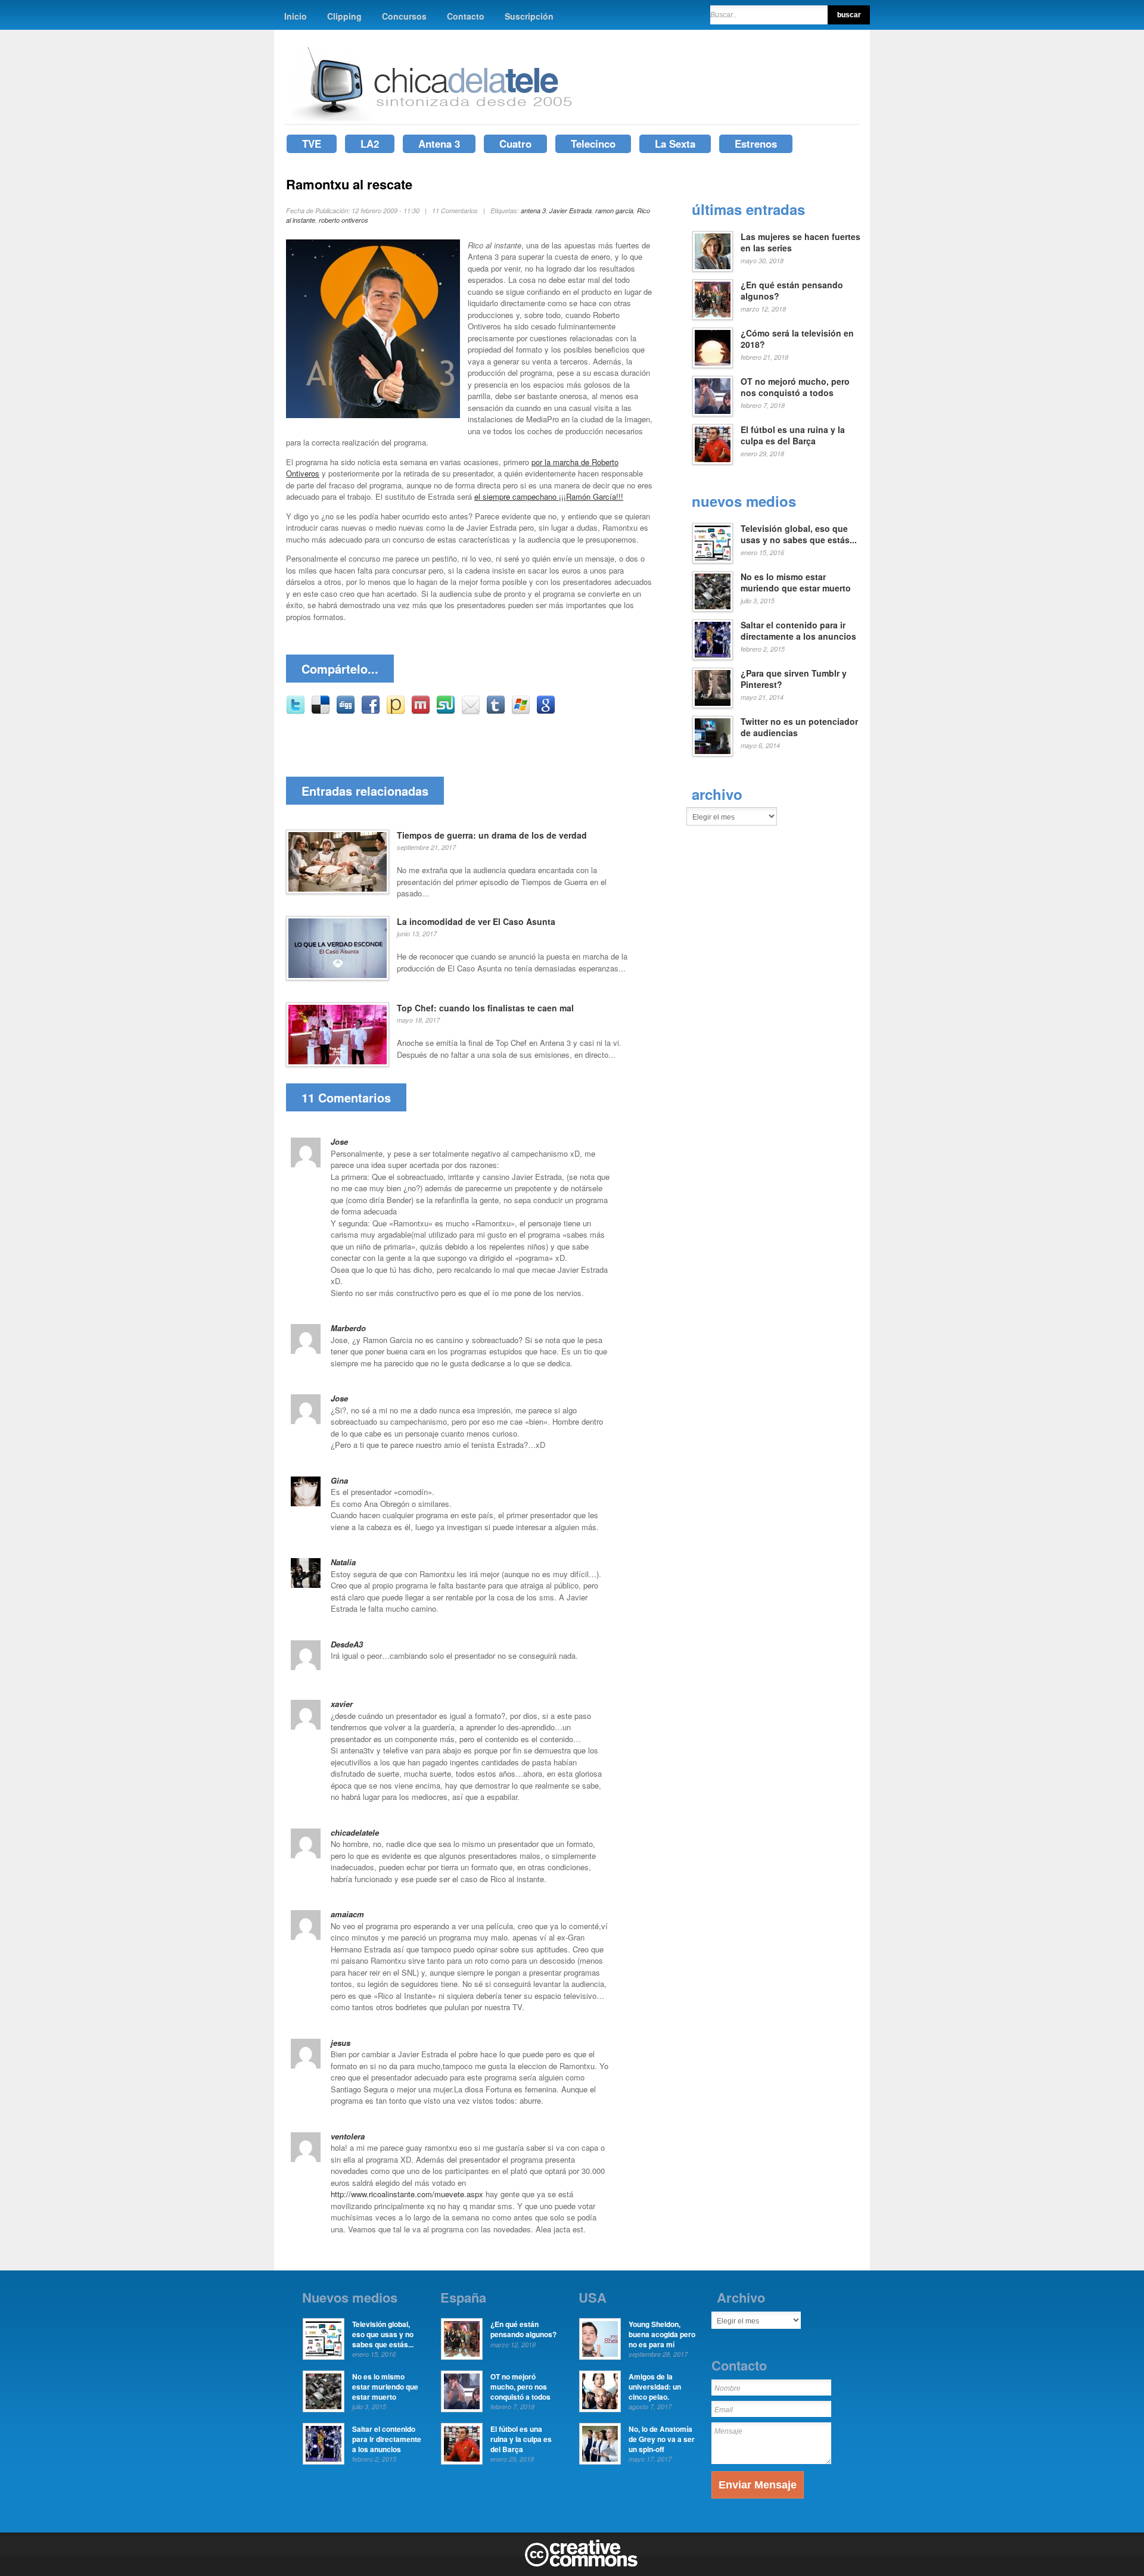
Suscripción (529, 16)
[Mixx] (421, 711)
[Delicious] (321, 711)
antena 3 (533, 211)
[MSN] (521, 711)
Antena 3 (439, 144)
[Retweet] (296, 711)
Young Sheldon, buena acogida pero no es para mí (662, 2334)
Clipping (344, 16)
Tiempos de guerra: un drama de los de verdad (492, 835)
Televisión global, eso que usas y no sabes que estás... (799, 534)
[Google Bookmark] (546, 711)
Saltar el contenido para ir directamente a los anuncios (798, 631)
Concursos (404, 16)
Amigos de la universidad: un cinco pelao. (655, 2387)
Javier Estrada (571, 211)
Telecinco (593, 144)
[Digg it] (346, 711)
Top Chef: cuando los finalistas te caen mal (485, 1008)
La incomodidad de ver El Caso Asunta (476, 921)
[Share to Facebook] (371, 711)
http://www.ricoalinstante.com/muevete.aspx (407, 2194)
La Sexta (675, 144)
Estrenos (756, 144)
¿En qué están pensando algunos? (792, 291)
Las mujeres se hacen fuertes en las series (801, 242)
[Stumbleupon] (446, 711)
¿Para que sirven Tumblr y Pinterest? (794, 679)
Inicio (296, 16)
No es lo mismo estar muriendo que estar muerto (796, 583)
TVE (312, 144)
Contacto (466, 16)
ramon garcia (614, 211)
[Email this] (471, 711)
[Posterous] (396, 711)
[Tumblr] (496, 711)
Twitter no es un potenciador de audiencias (799, 727)
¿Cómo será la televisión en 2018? (797, 339)
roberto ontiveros (343, 220)
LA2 (370, 144)
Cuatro (515, 144)
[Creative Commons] (581, 2564)
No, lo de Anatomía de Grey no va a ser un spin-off (662, 2439)
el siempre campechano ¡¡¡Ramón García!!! (549, 496)
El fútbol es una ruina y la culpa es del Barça (793, 435)
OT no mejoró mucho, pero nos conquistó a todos (795, 387)
